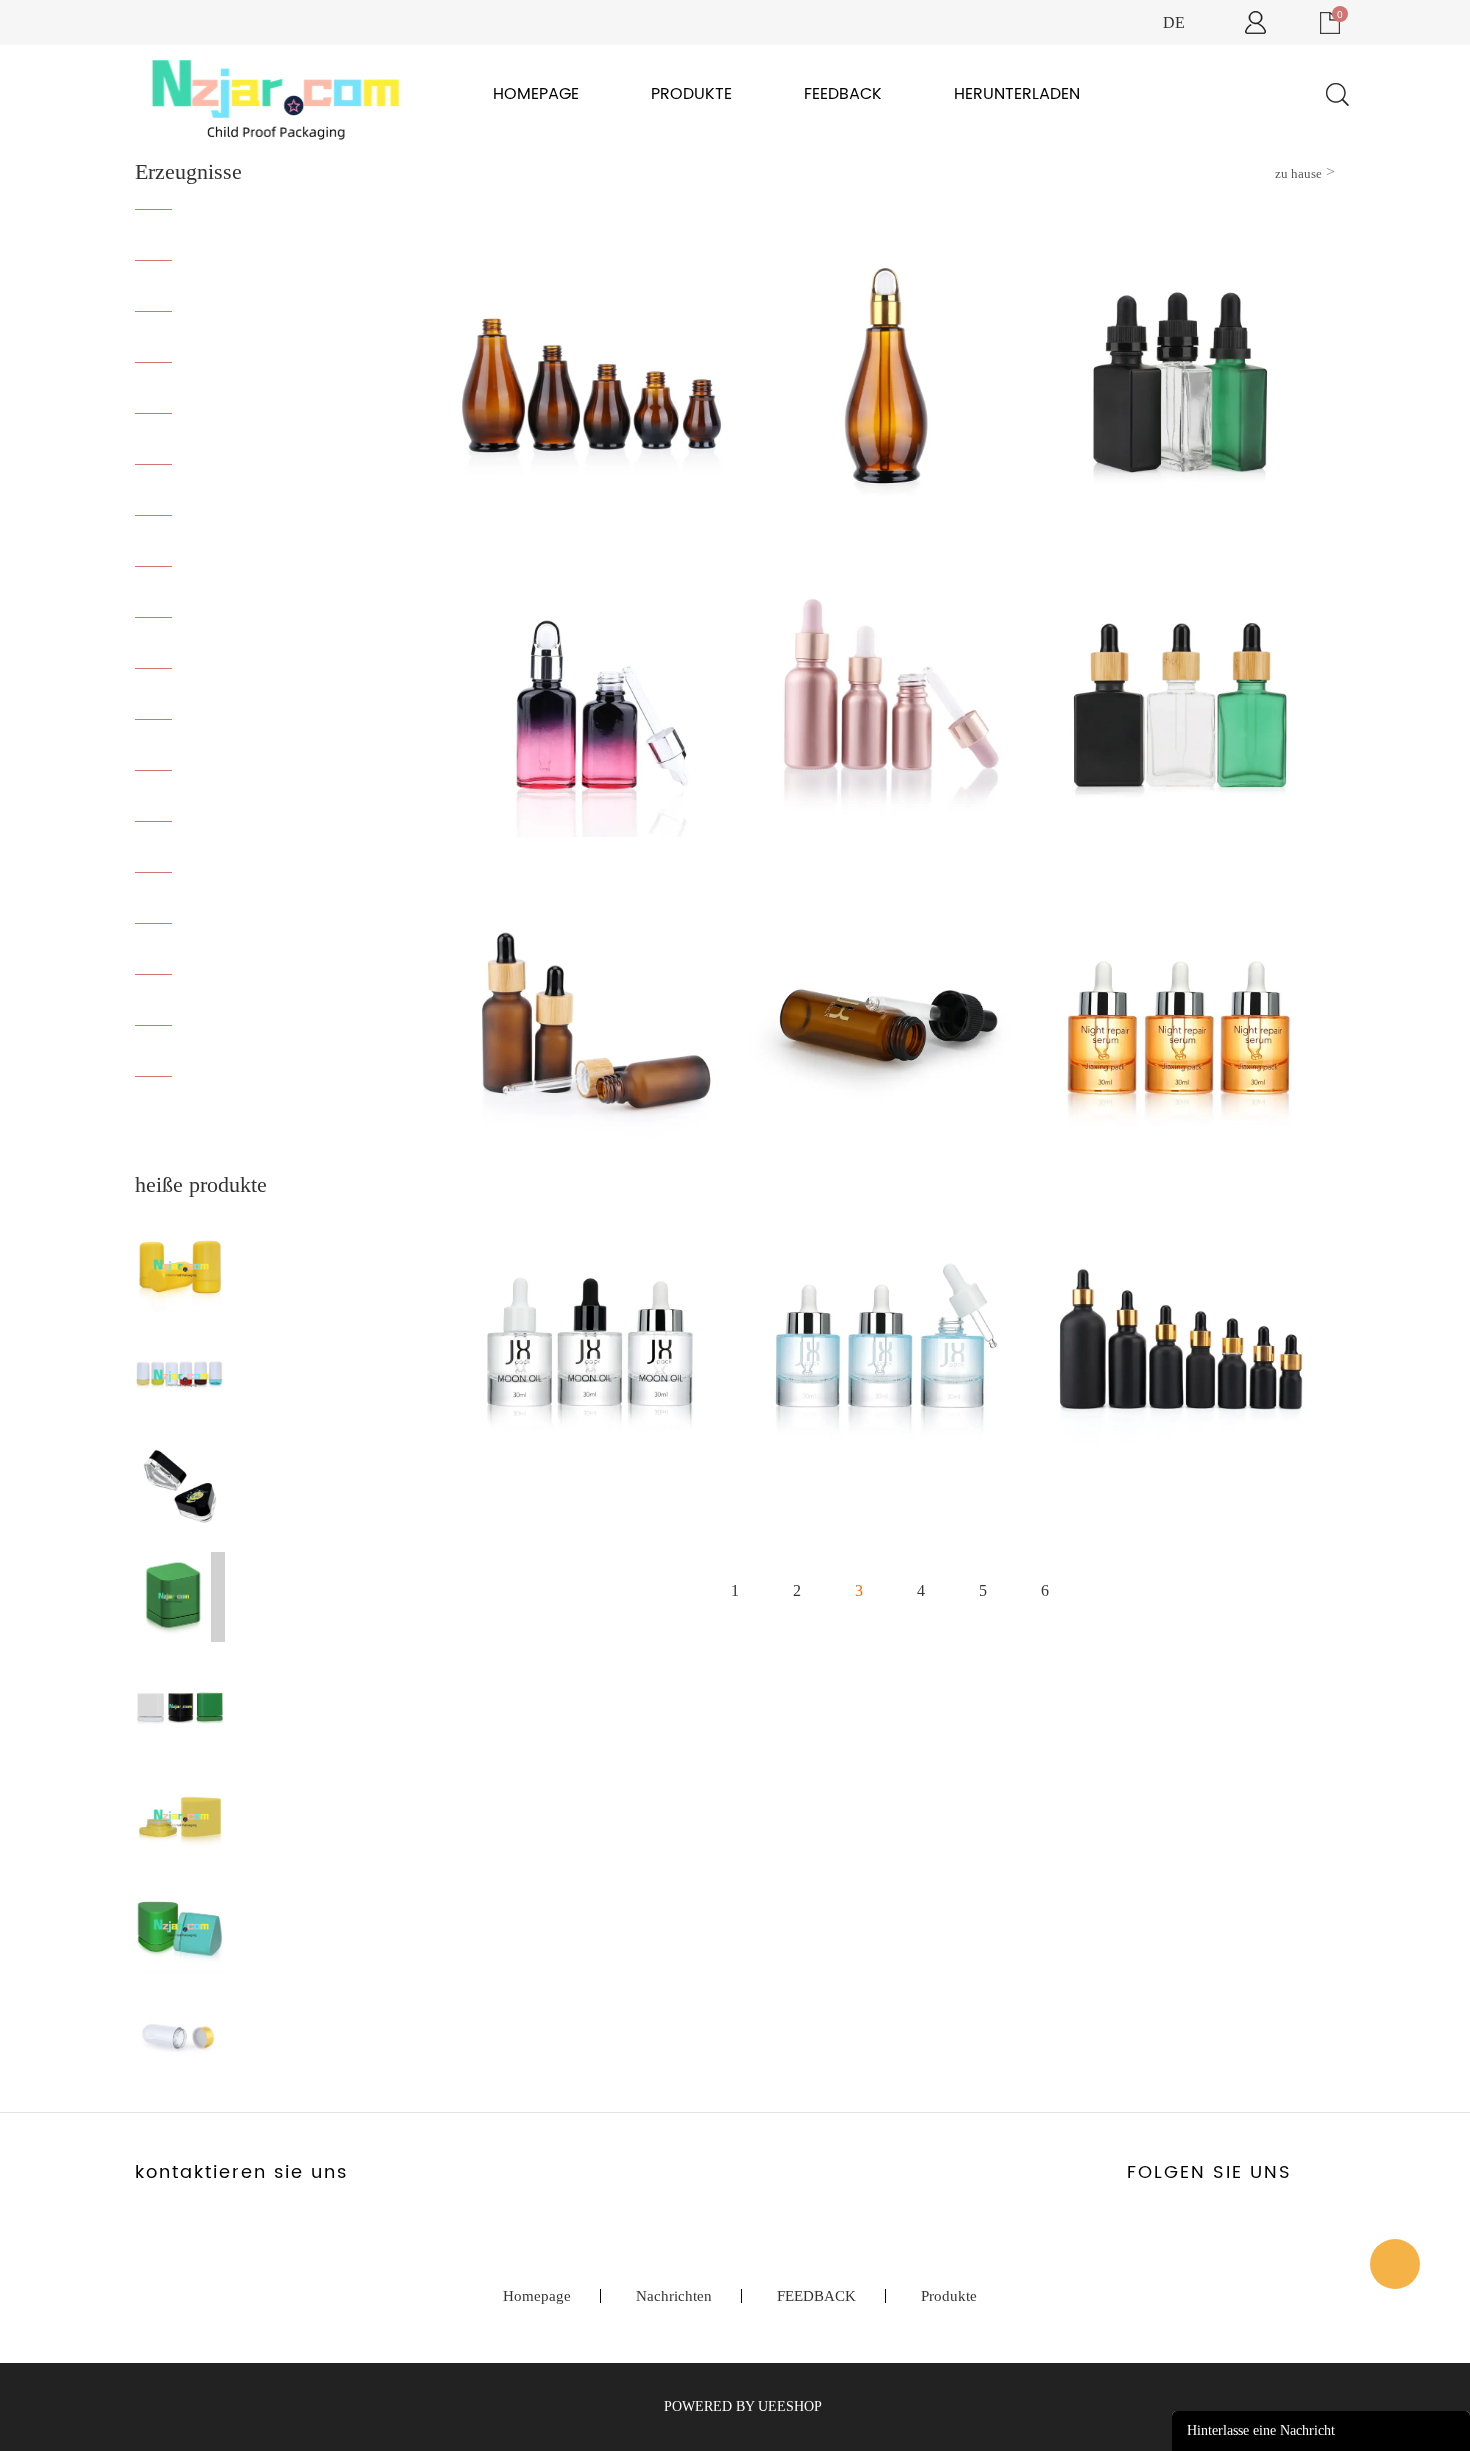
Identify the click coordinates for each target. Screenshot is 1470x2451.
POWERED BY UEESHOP (743, 2406)
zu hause (1298, 173)
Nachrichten (674, 2296)
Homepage (536, 94)
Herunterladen (1017, 94)
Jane (1395, 2264)
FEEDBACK (843, 94)
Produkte (691, 94)
